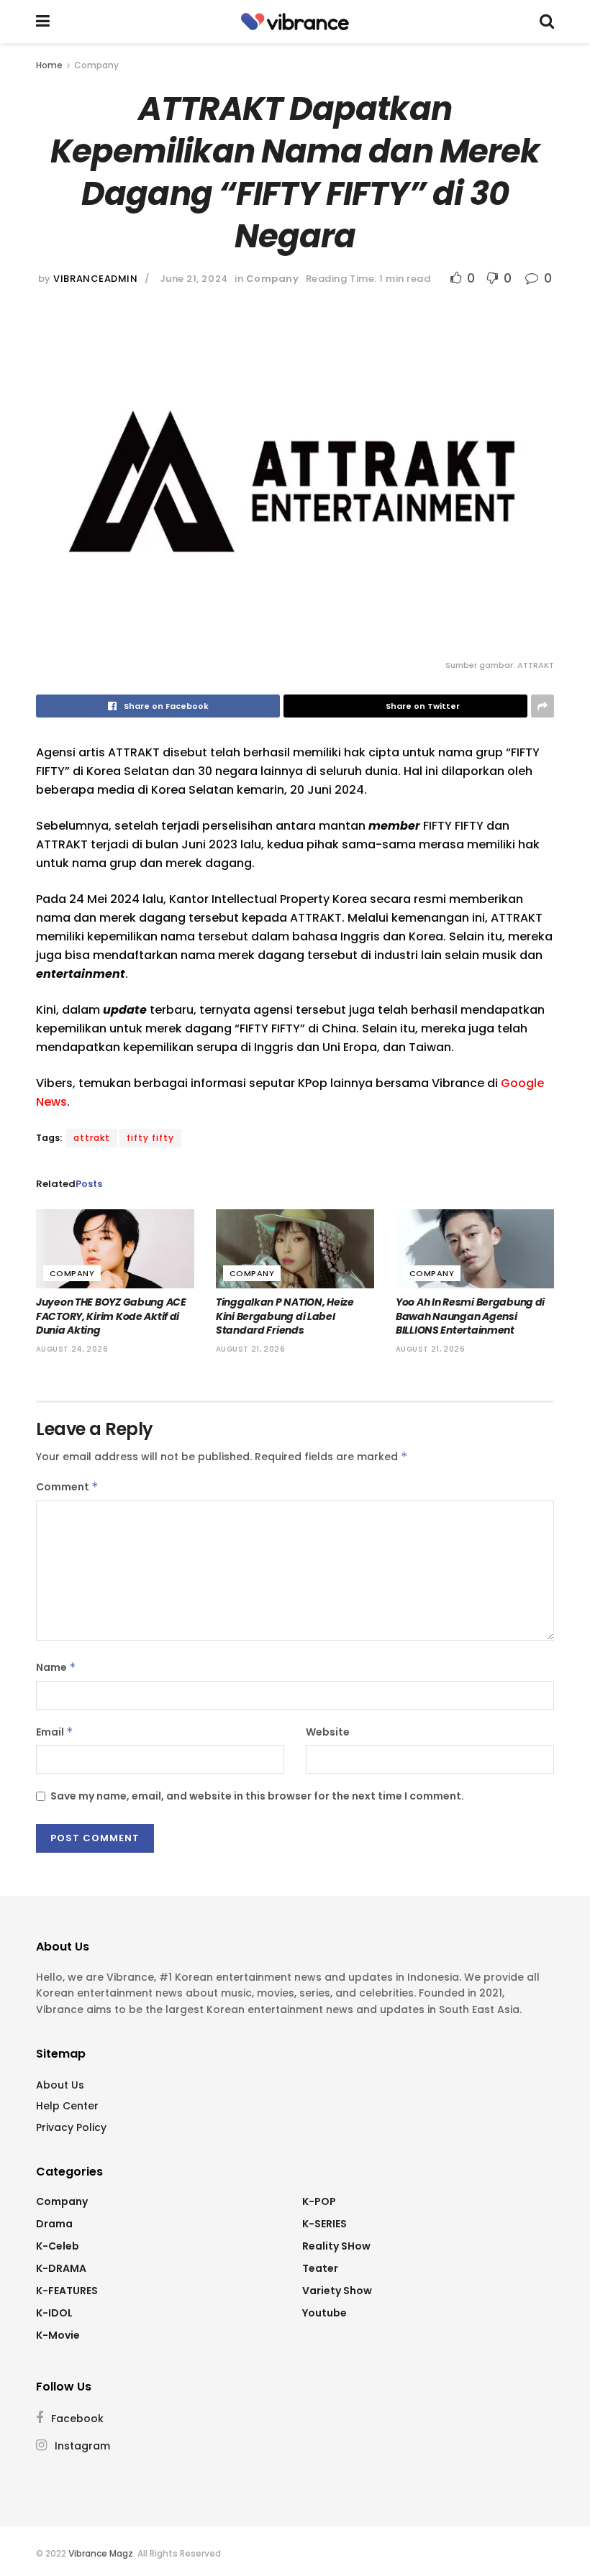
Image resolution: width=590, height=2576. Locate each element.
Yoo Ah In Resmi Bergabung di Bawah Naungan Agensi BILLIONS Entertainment (470, 1316)
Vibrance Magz (101, 2553)
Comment (67, 1487)
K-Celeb (58, 2246)
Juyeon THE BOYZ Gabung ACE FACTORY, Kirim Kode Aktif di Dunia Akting (111, 1316)
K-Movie (58, 2335)
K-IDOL (54, 2313)
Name (56, 1667)
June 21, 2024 (194, 279)
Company (96, 65)
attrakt (92, 1138)
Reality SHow (336, 2246)
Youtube (324, 2313)
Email (55, 1732)
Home (49, 65)
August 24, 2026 (72, 1349)
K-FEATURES (67, 2291)
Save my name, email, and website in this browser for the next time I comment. (257, 1796)
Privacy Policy (71, 2127)
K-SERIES (324, 2224)
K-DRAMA (61, 2268)
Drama (54, 2224)
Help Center (67, 2106)
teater (320, 2268)
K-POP (319, 2201)
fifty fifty (150, 1138)
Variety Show (337, 2291)
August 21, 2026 (250, 1349)
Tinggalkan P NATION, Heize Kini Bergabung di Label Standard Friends (285, 1316)
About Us (60, 2085)
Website (328, 1732)
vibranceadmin (95, 279)
